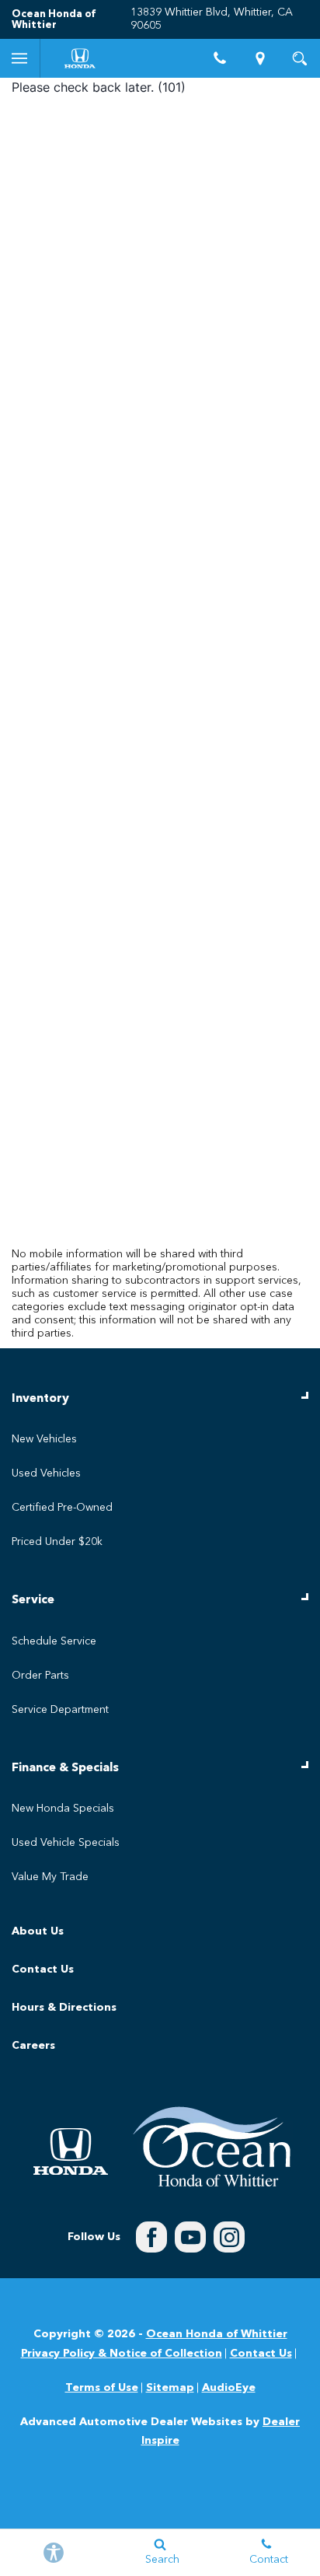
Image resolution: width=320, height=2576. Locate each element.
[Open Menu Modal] (20, 58)
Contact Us (43, 1970)
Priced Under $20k (57, 1542)
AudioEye (229, 2388)
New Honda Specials (63, 1809)
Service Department (60, 1710)
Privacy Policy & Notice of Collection (122, 2354)
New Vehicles (44, 1439)
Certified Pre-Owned (62, 1508)
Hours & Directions (64, 2008)
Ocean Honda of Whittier (217, 2334)
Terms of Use (102, 2388)
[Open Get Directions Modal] (260, 58)
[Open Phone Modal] (221, 58)
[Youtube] (190, 2237)
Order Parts (40, 1676)
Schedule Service (54, 1641)
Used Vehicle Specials (66, 1843)
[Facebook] (151, 2237)
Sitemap (170, 2388)
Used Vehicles (46, 1473)
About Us (38, 1931)
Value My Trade (50, 1877)
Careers (33, 2046)
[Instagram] (229, 2237)
